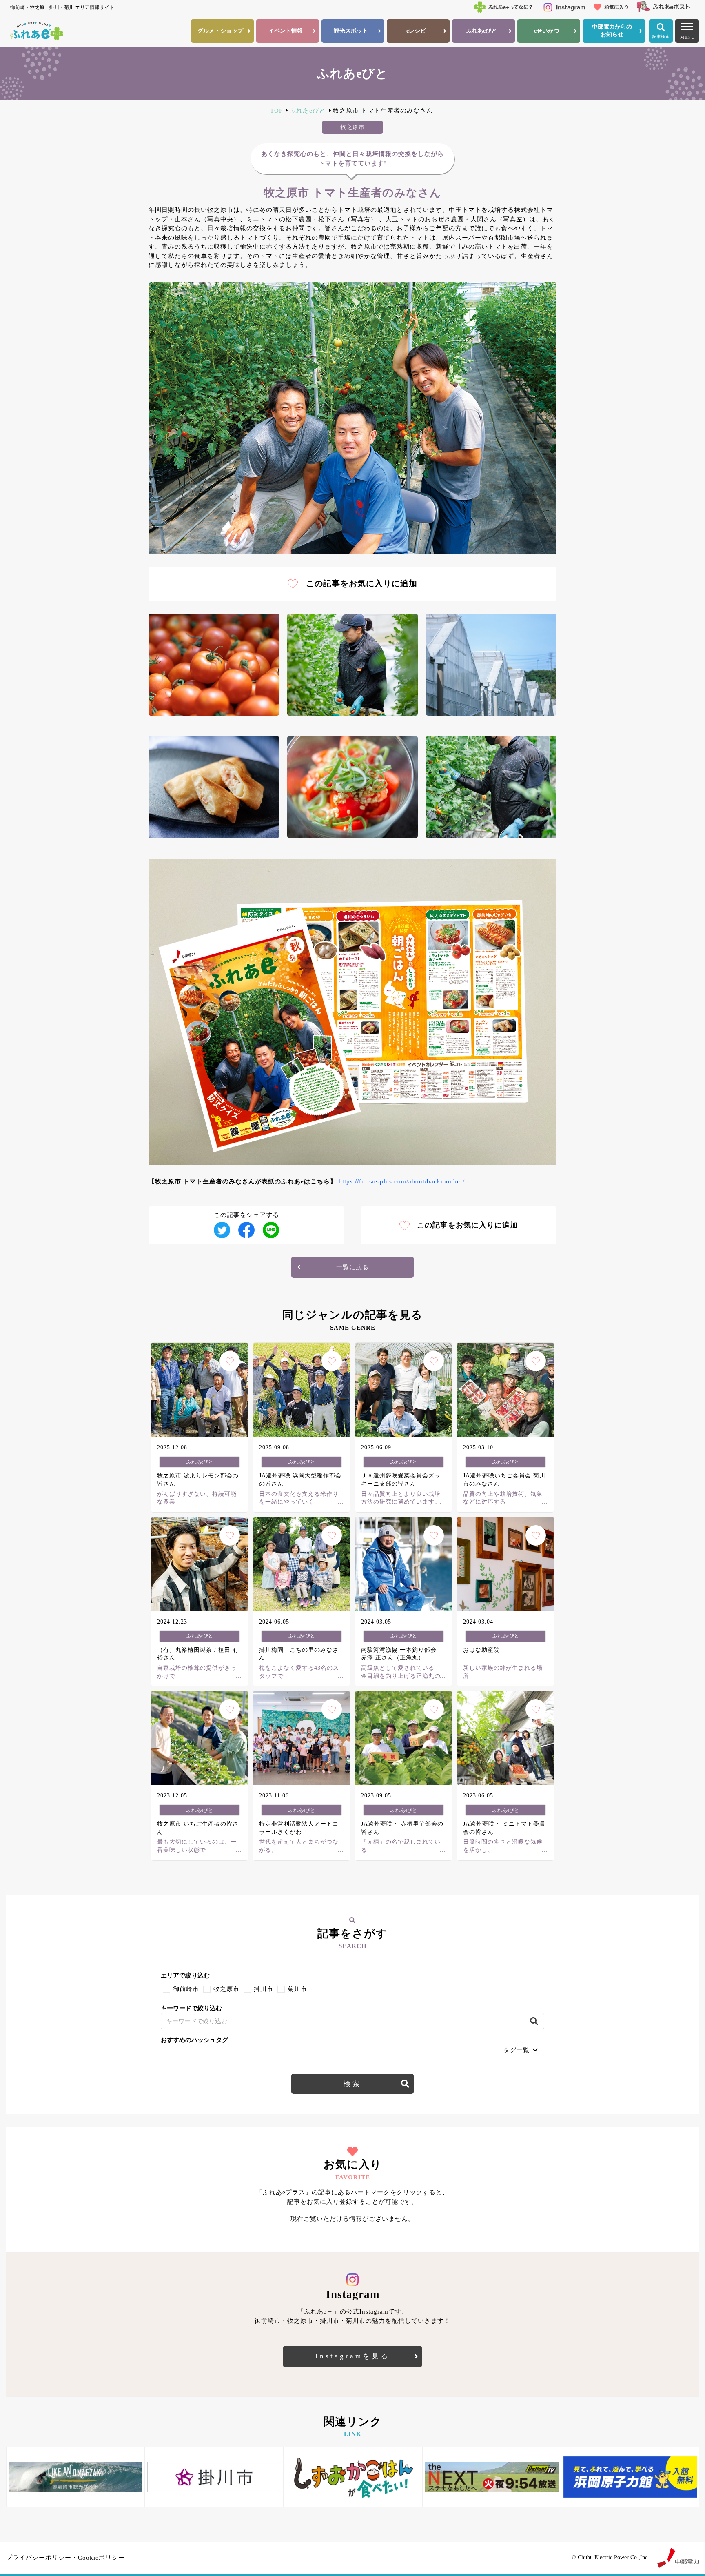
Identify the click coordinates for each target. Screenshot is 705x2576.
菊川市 (297, 1989)
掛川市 (264, 1989)
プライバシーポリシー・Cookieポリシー (65, 2558)
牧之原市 (226, 1989)
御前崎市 (186, 1989)
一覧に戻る (352, 1267)
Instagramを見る (352, 2356)
